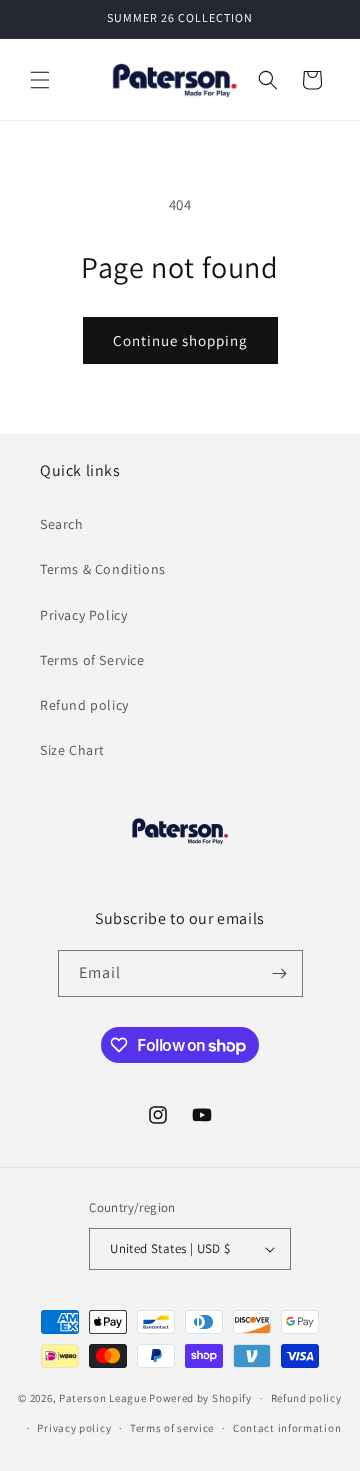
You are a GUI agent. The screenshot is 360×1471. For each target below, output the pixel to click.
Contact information (287, 1428)
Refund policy (84, 705)
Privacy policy (74, 1428)
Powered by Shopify (200, 1398)
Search (62, 524)
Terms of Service (92, 660)
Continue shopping (180, 340)
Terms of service (172, 1428)
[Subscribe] (280, 973)
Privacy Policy (83, 615)
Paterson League (103, 1398)
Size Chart (72, 750)
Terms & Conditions (103, 569)
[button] (40, 80)
